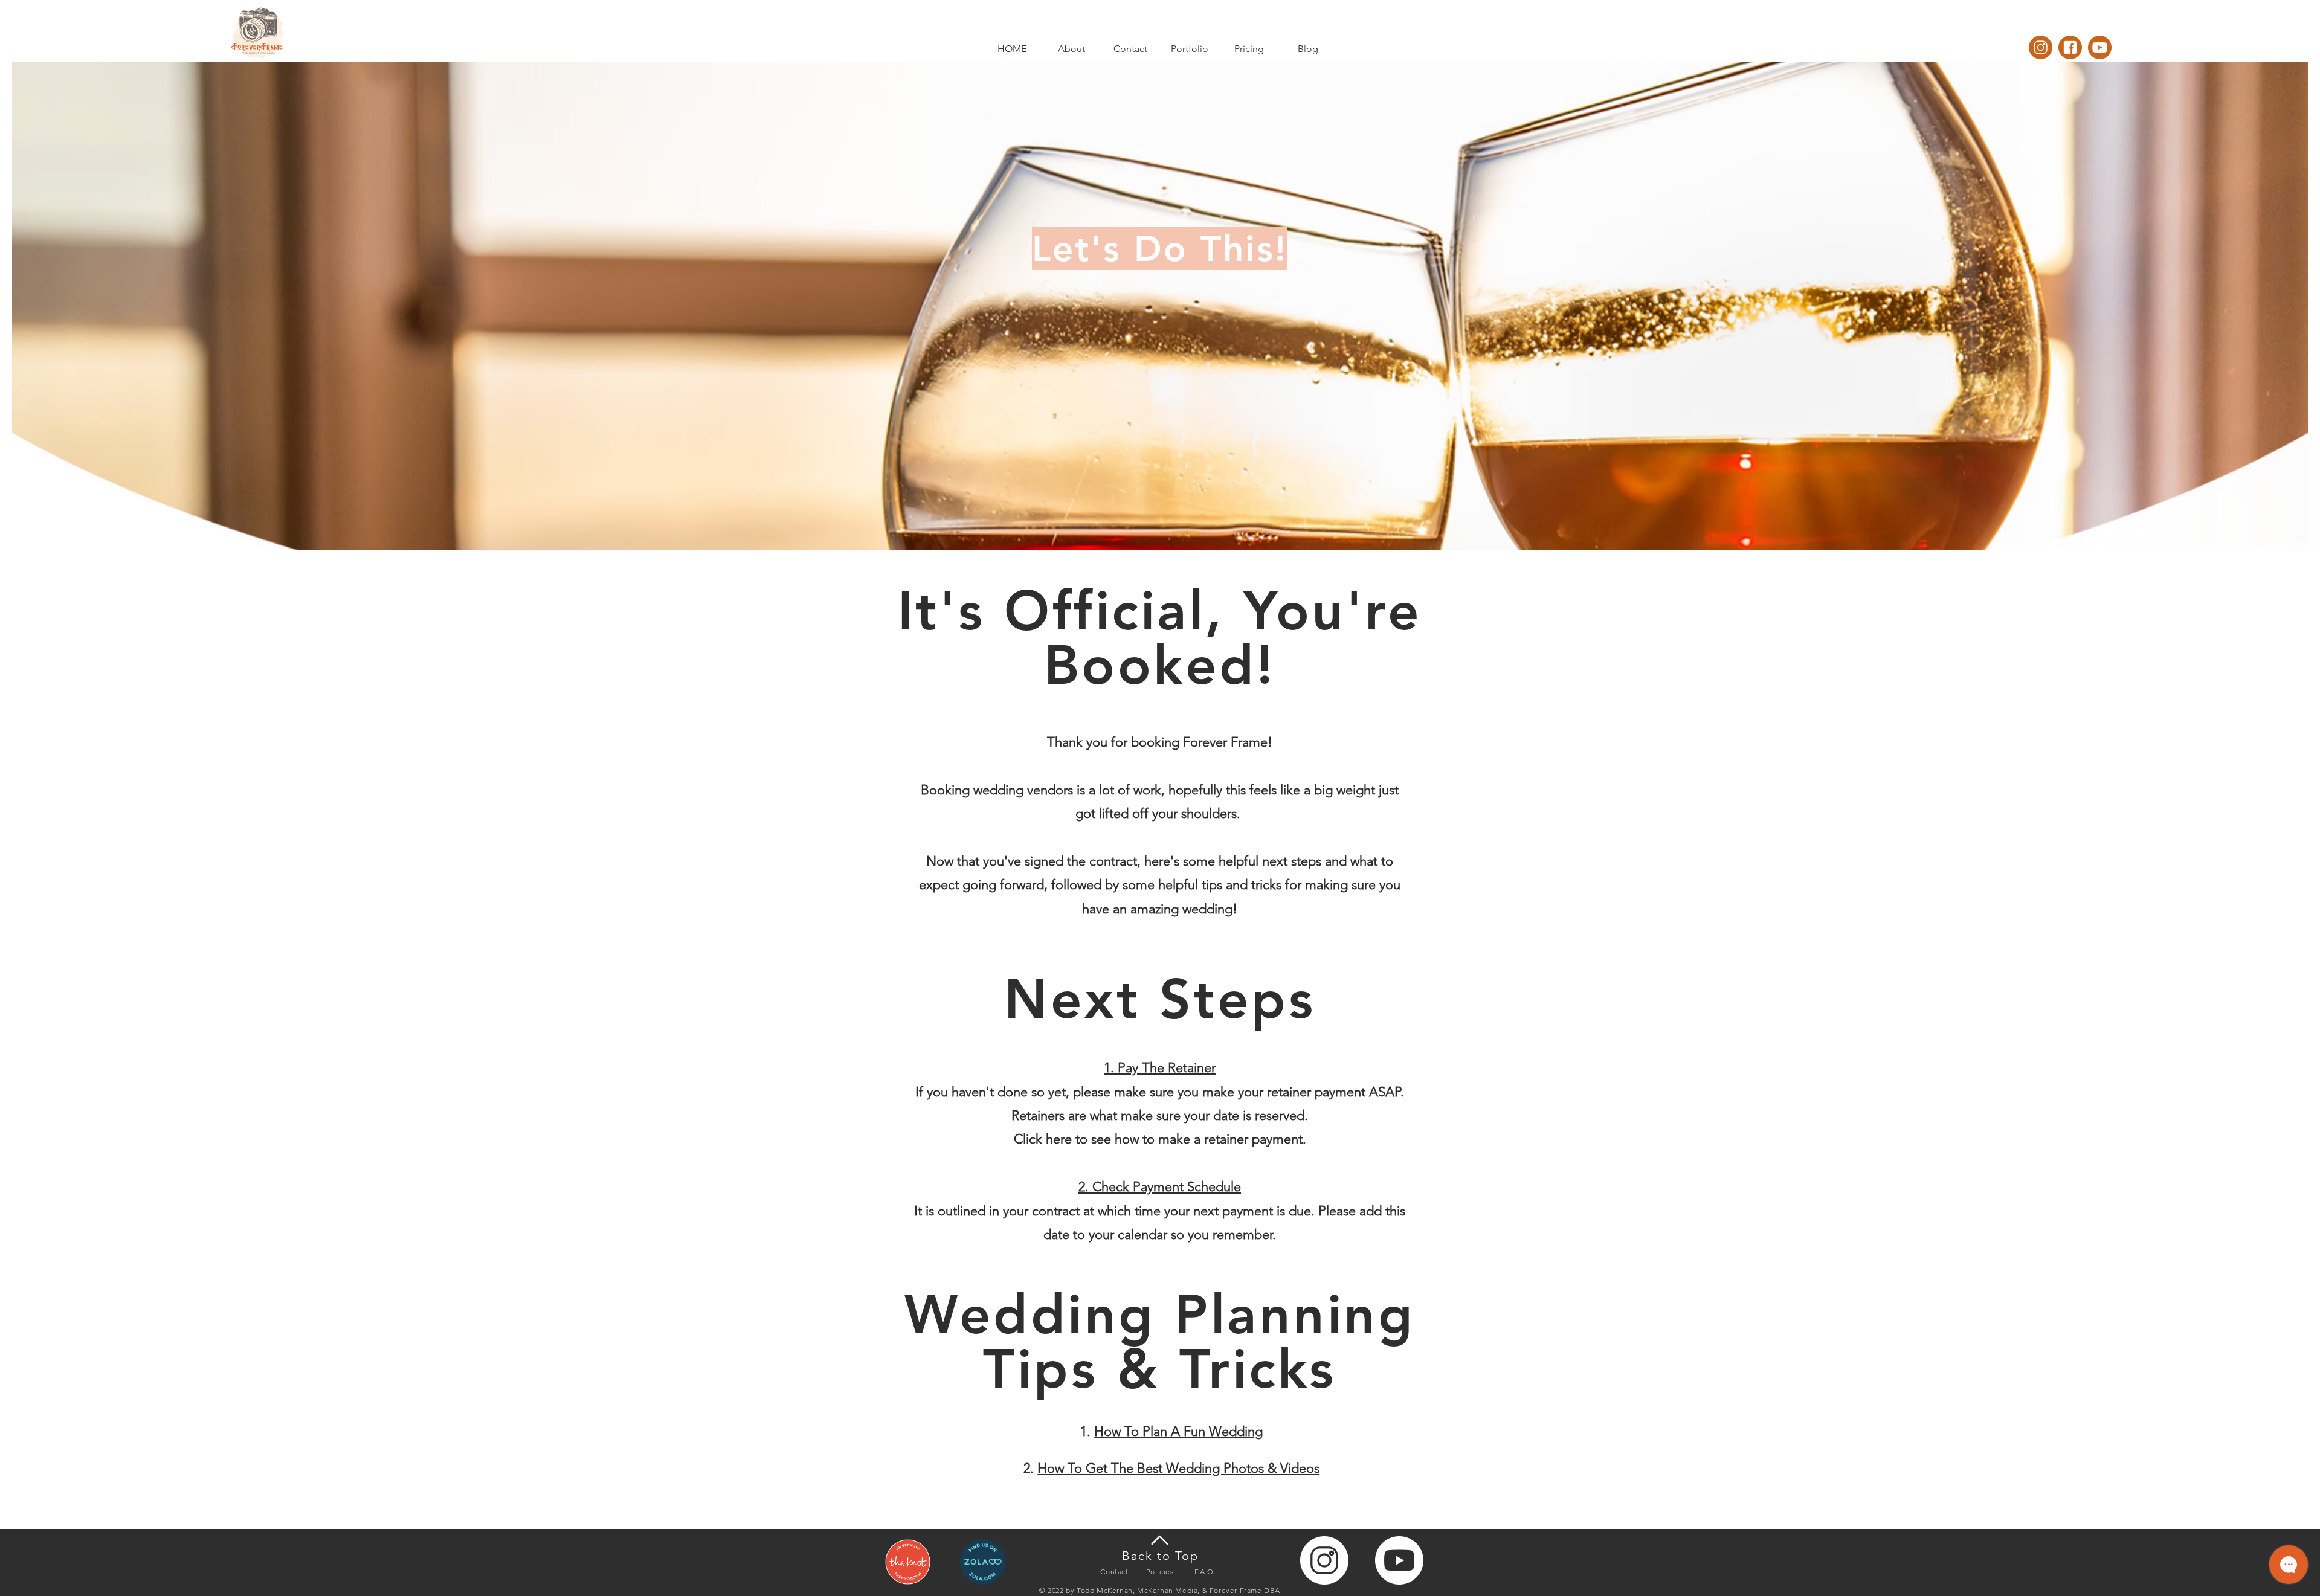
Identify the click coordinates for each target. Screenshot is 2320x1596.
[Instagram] (2041, 47)
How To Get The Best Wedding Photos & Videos (1178, 1468)
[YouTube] (2100, 47)
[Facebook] (2070, 47)
